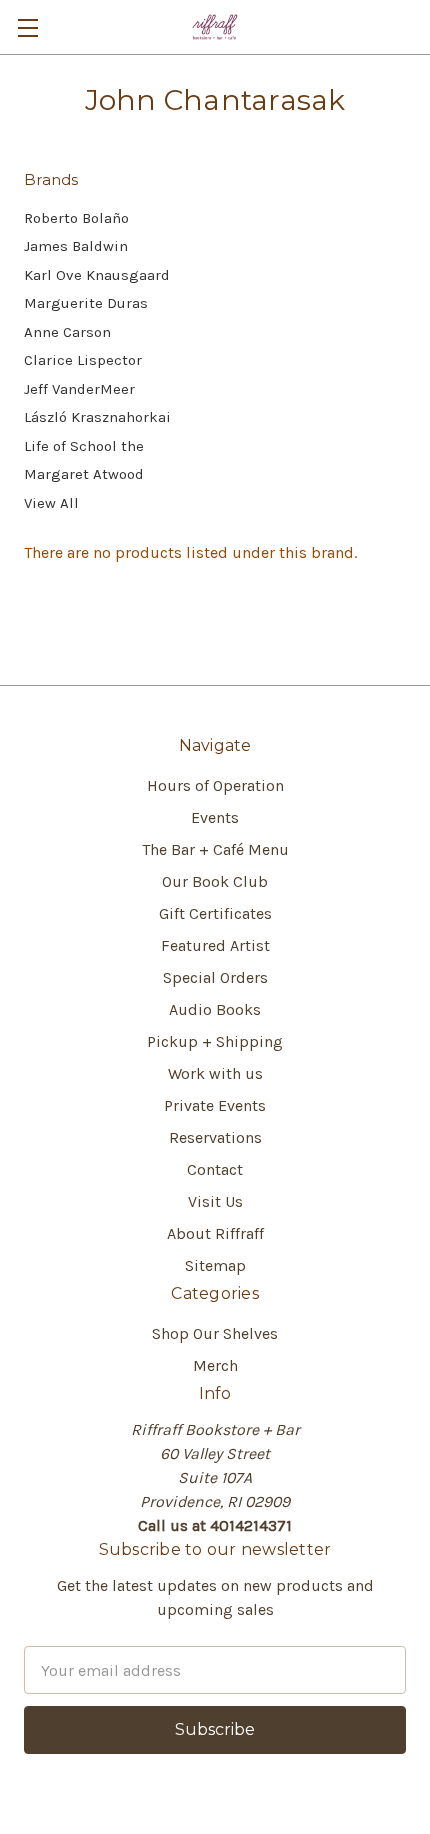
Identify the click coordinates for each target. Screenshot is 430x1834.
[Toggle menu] (27, 27)
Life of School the (84, 446)
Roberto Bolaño (76, 218)
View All (51, 503)
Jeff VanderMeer (79, 389)
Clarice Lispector (83, 360)
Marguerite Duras (86, 303)
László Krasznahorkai (97, 417)
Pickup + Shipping (215, 1041)
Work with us (215, 1073)
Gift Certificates (215, 913)
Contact (215, 1169)
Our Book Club (215, 881)
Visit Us (215, 1201)
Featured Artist (215, 945)
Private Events (215, 1105)
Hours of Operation (215, 785)
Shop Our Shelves (215, 1333)
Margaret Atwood (84, 474)
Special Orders (215, 977)
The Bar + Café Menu (215, 849)
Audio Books (215, 1009)
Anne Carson (67, 332)
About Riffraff (215, 1233)
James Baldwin (76, 246)
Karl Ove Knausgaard (97, 275)
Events (215, 817)
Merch (215, 1365)
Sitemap (215, 1265)
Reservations (215, 1137)
